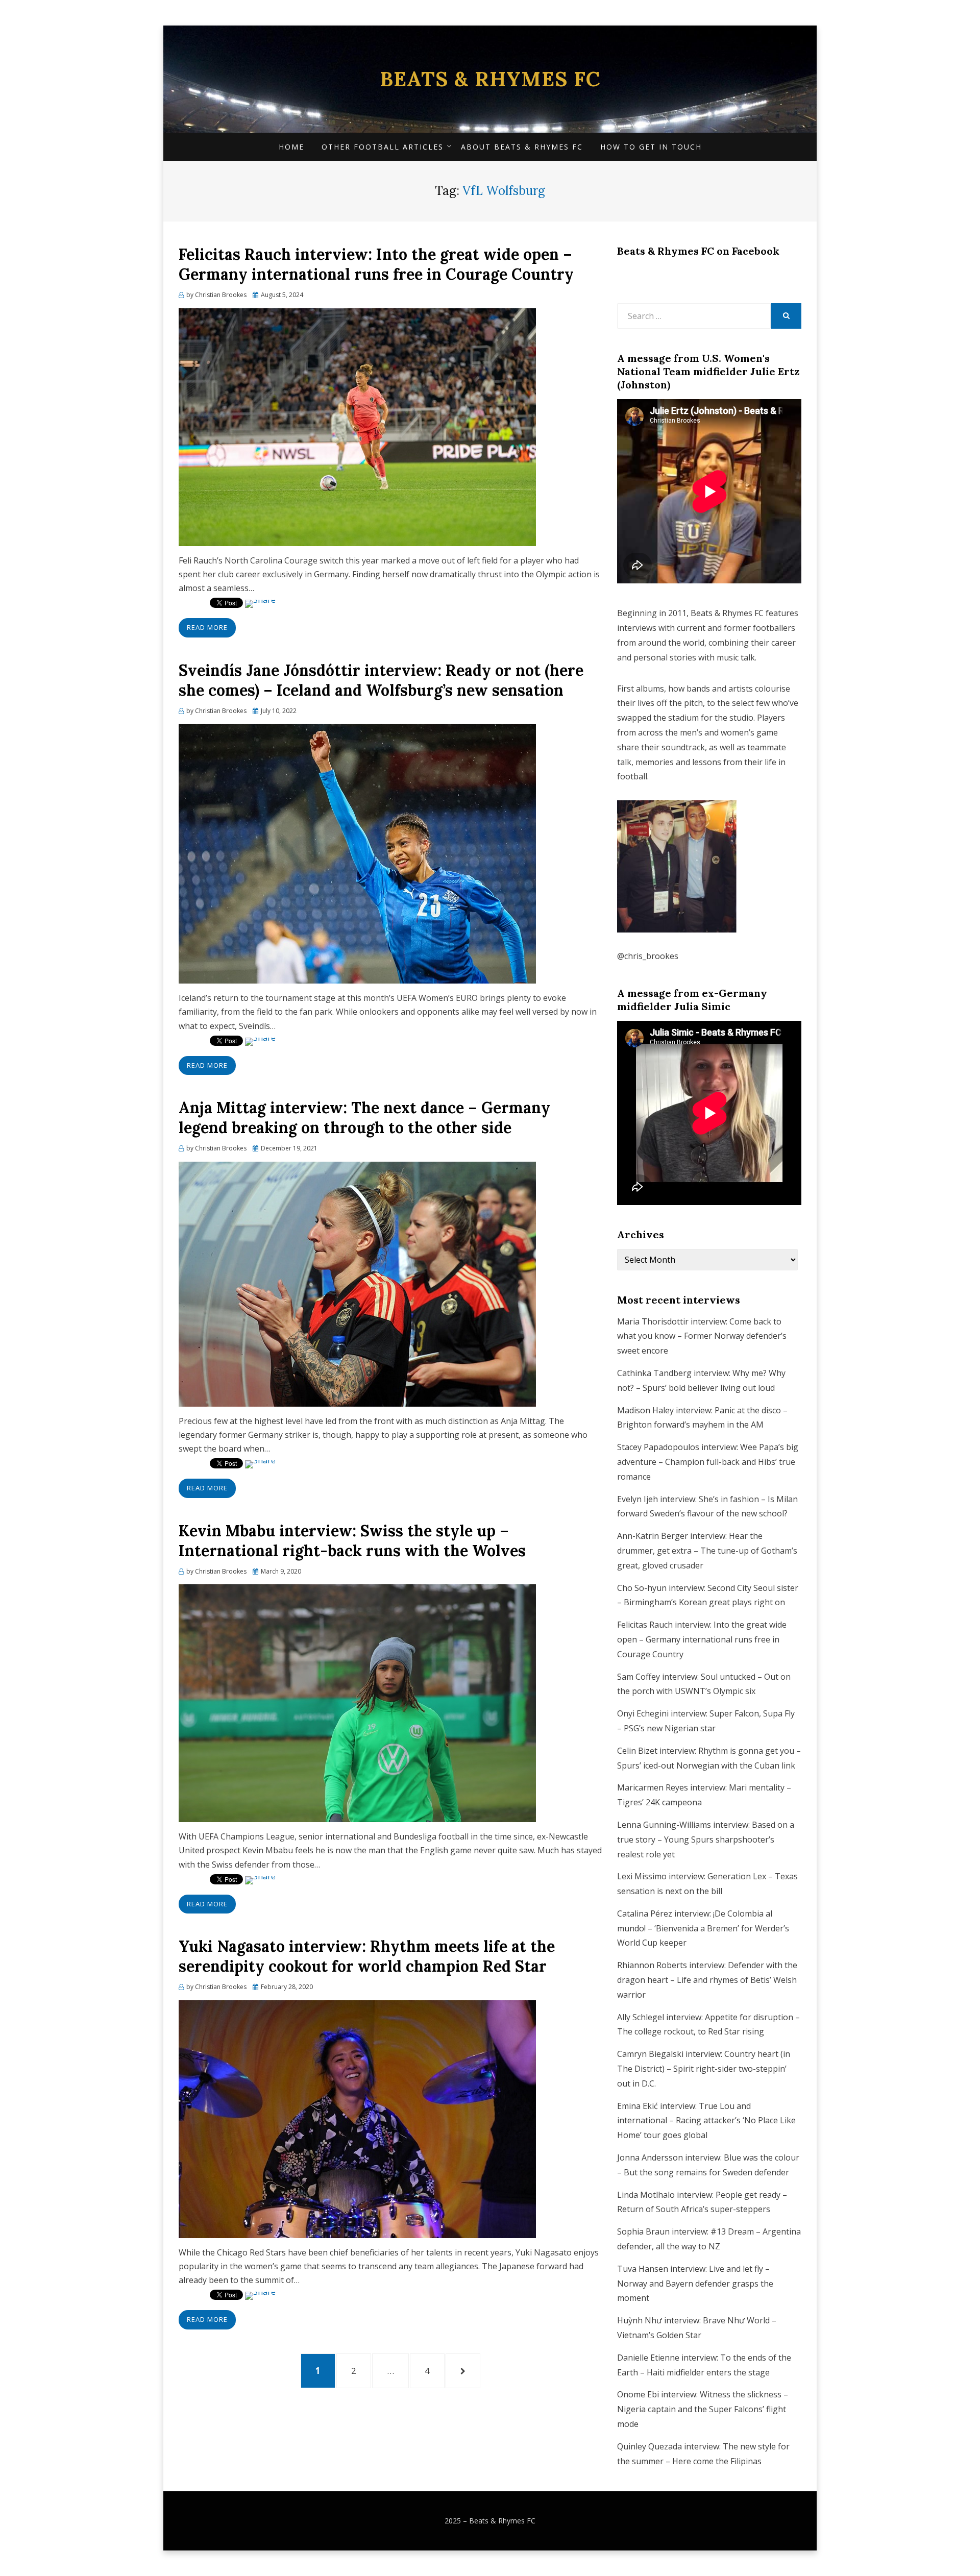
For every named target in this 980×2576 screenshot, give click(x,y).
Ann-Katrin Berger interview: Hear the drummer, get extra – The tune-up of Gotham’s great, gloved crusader (707, 1551)
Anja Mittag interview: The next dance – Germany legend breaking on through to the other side (364, 1118)
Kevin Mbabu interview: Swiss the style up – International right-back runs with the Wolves (352, 1541)
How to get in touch (651, 147)
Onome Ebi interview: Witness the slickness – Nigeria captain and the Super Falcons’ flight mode (703, 2409)
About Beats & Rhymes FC (522, 147)
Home (291, 147)
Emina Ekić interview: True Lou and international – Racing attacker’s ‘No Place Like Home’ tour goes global (706, 2121)
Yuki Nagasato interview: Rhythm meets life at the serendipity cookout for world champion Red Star (367, 1956)
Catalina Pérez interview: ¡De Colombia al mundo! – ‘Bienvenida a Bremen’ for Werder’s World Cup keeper (703, 1928)
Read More (207, 627)
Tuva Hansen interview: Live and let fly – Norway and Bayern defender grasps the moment (695, 2284)
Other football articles (383, 147)
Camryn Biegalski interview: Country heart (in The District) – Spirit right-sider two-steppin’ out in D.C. (704, 2069)
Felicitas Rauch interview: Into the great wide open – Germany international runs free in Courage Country (376, 264)
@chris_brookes (648, 956)
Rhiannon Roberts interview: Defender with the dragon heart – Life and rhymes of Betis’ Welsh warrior (707, 1980)
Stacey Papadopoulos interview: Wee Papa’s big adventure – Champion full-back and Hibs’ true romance (708, 1462)
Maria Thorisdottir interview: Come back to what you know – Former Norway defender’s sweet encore (702, 1336)
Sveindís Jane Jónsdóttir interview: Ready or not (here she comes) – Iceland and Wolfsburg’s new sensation (381, 680)
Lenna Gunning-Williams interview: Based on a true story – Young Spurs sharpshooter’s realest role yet (706, 1839)
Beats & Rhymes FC (490, 79)
